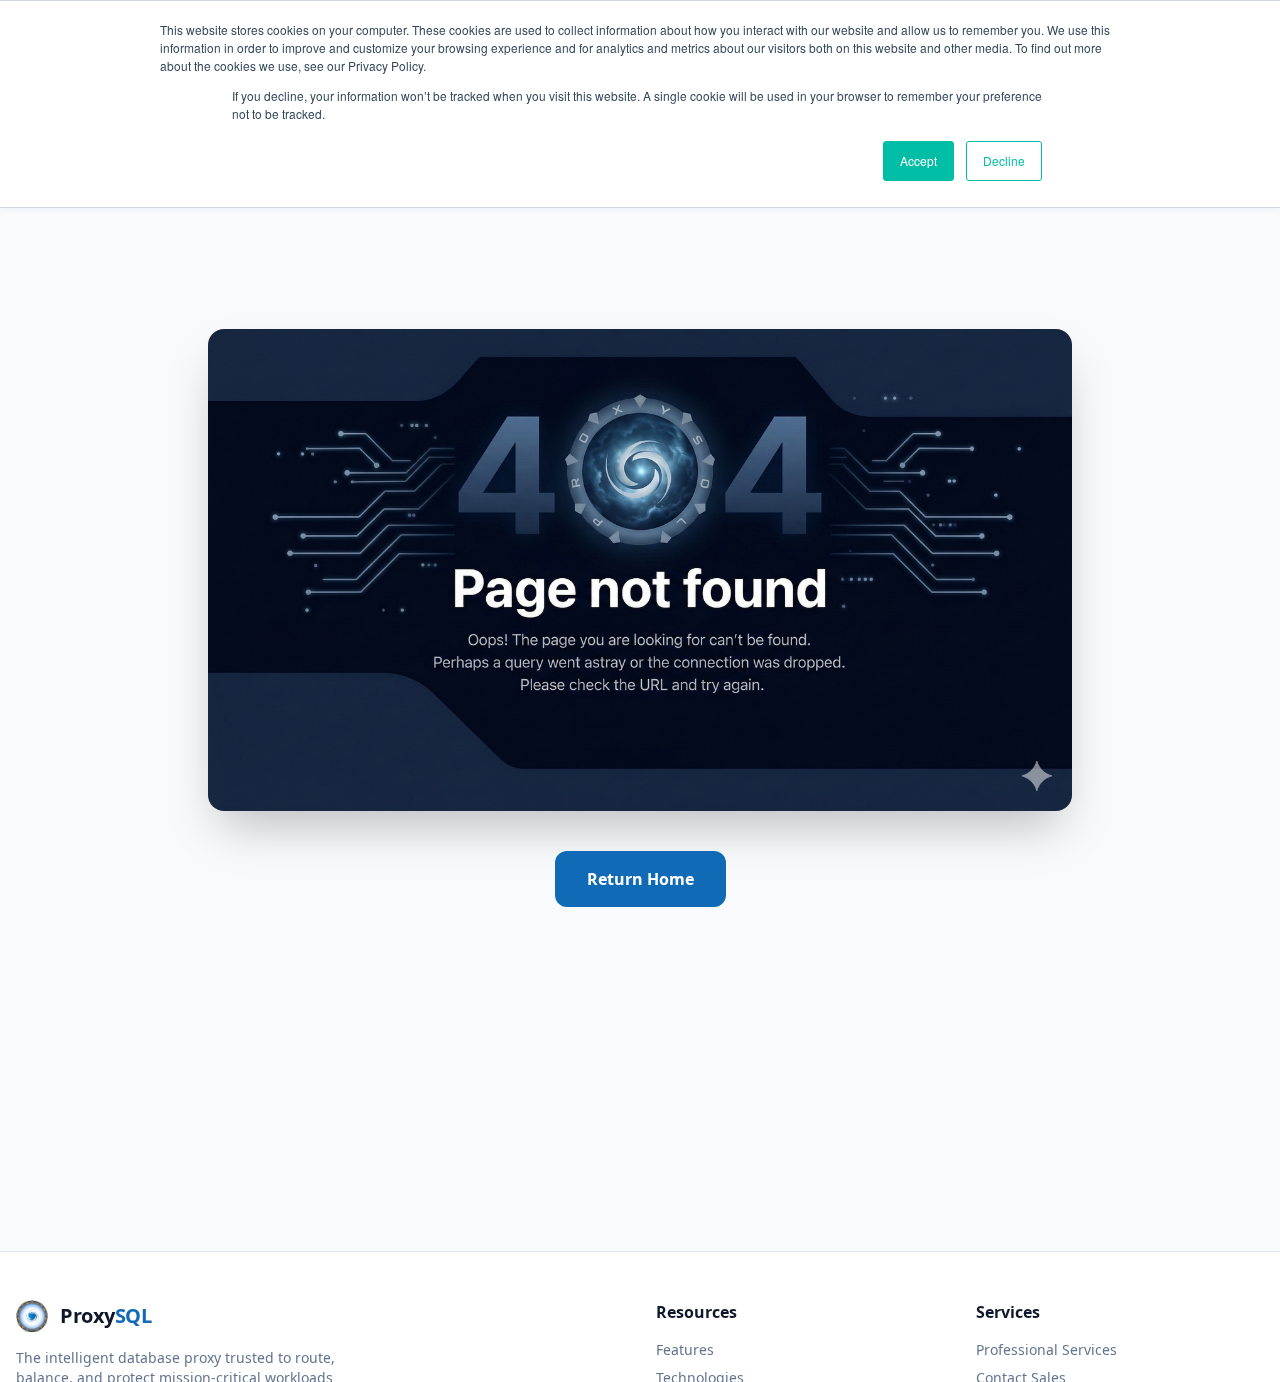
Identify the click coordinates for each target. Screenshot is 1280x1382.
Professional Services (1046, 1349)
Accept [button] (918, 160)
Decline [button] (1004, 160)
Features (685, 1349)
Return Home (640, 879)
